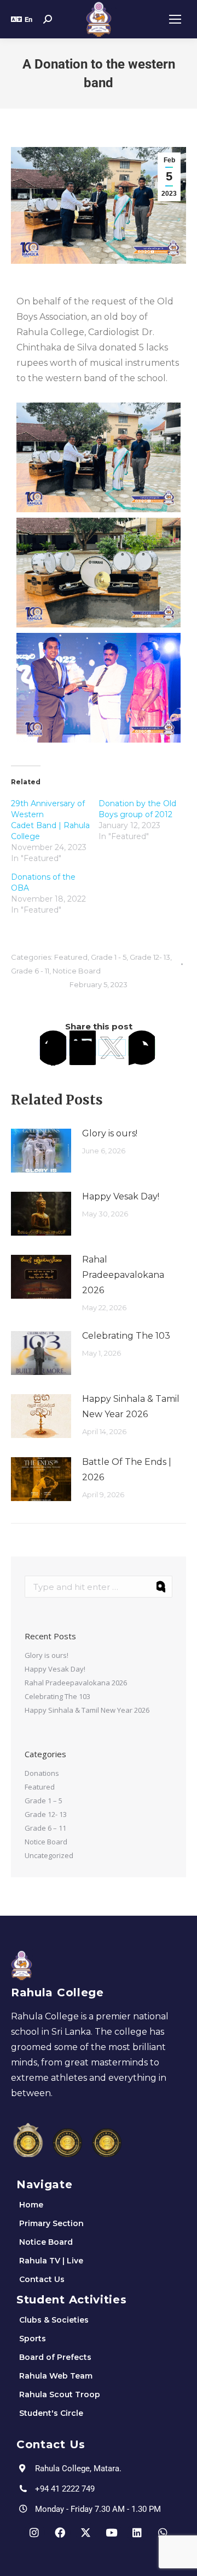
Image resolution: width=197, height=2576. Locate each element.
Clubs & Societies (54, 2320)
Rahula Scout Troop (60, 2394)
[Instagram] (34, 2533)
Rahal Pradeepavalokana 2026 (123, 1275)
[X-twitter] (86, 2533)
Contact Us (42, 2279)
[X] (112, 1048)
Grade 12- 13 (150, 957)
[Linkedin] (137, 2533)
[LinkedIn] (83, 1048)
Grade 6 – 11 (45, 1828)
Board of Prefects (55, 2357)
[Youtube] (112, 2533)
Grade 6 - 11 (30, 971)
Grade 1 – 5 (44, 1801)
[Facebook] (53, 1048)
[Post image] (41, 1151)
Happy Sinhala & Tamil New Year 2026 (131, 1406)
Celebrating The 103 (126, 1336)
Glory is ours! (110, 1133)
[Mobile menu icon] (175, 19)
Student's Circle (51, 2413)
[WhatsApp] (142, 1048)
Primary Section (51, 2223)
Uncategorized (49, 1855)
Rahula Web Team (56, 2376)
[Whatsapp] (163, 2533)
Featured (71, 957)
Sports (33, 2339)
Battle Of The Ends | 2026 (127, 1470)
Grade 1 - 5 (109, 957)
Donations (42, 1773)
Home (31, 2205)
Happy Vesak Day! (121, 1196)
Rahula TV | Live (51, 2261)
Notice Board (77, 971)
